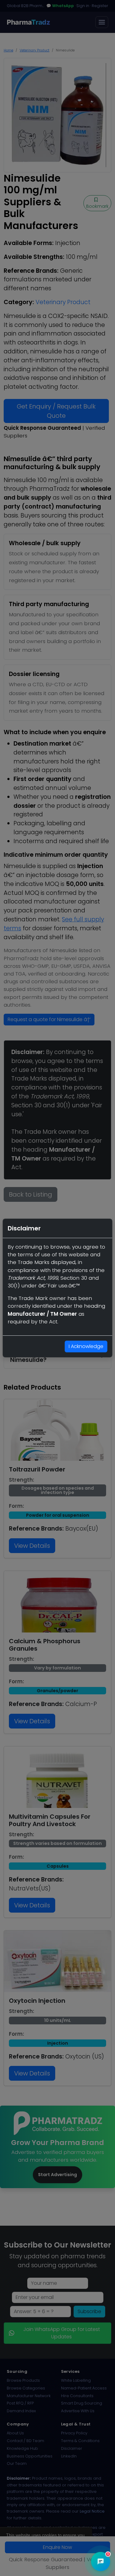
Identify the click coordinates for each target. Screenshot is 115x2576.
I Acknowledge (86, 1346)
